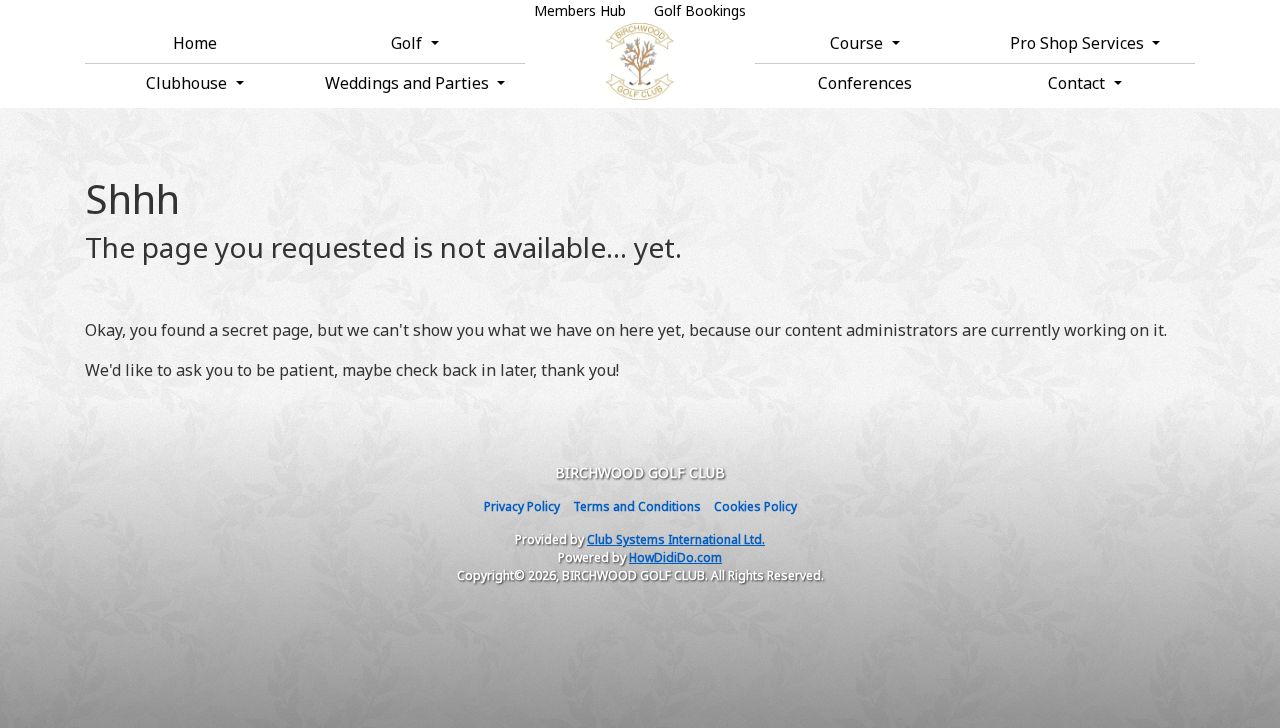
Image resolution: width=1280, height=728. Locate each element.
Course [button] (858, 43)
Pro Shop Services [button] (1079, 43)
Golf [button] (408, 43)
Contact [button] (1078, 83)
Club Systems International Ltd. (676, 539)
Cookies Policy (755, 506)
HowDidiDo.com (675, 557)
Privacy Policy (522, 506)
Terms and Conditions (637, 506)
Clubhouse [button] (188, 83)
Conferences (865, 83)
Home (195, 43)
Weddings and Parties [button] (409, 83)
